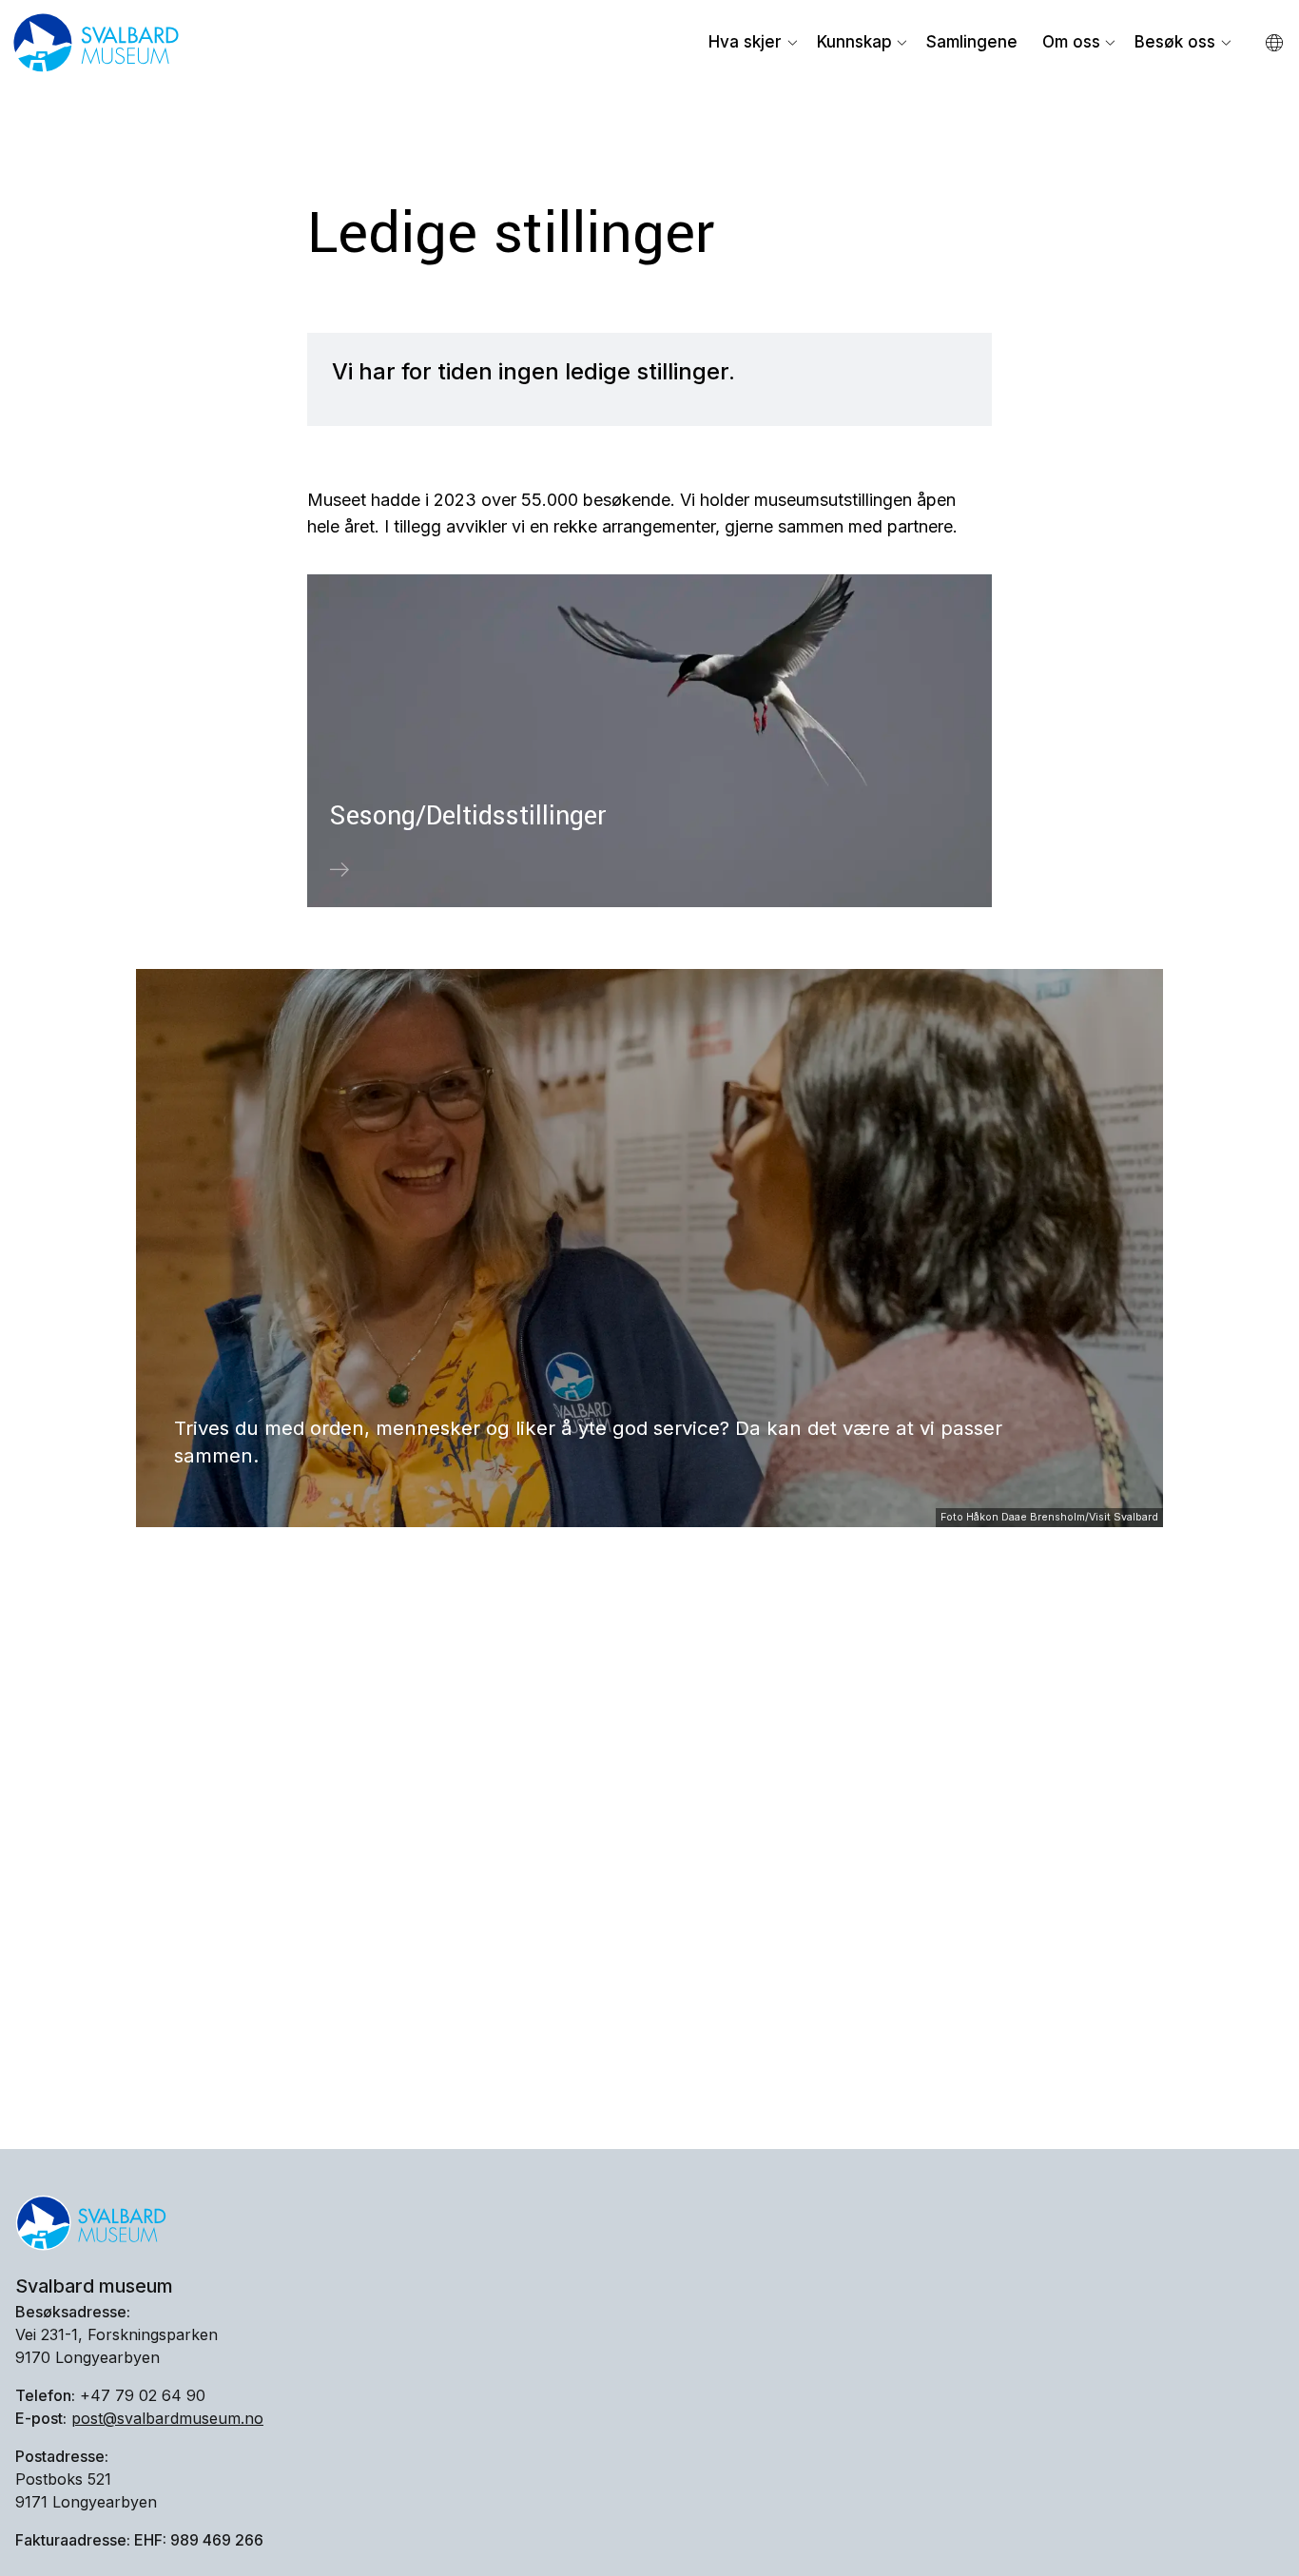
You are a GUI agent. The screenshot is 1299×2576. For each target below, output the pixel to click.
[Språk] (1276, 44)
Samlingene (972, 42)
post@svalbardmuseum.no (167, 2418)
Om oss (1071, 42)
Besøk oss (1175, 42)
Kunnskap (854, 42)
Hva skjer (745, 42)
